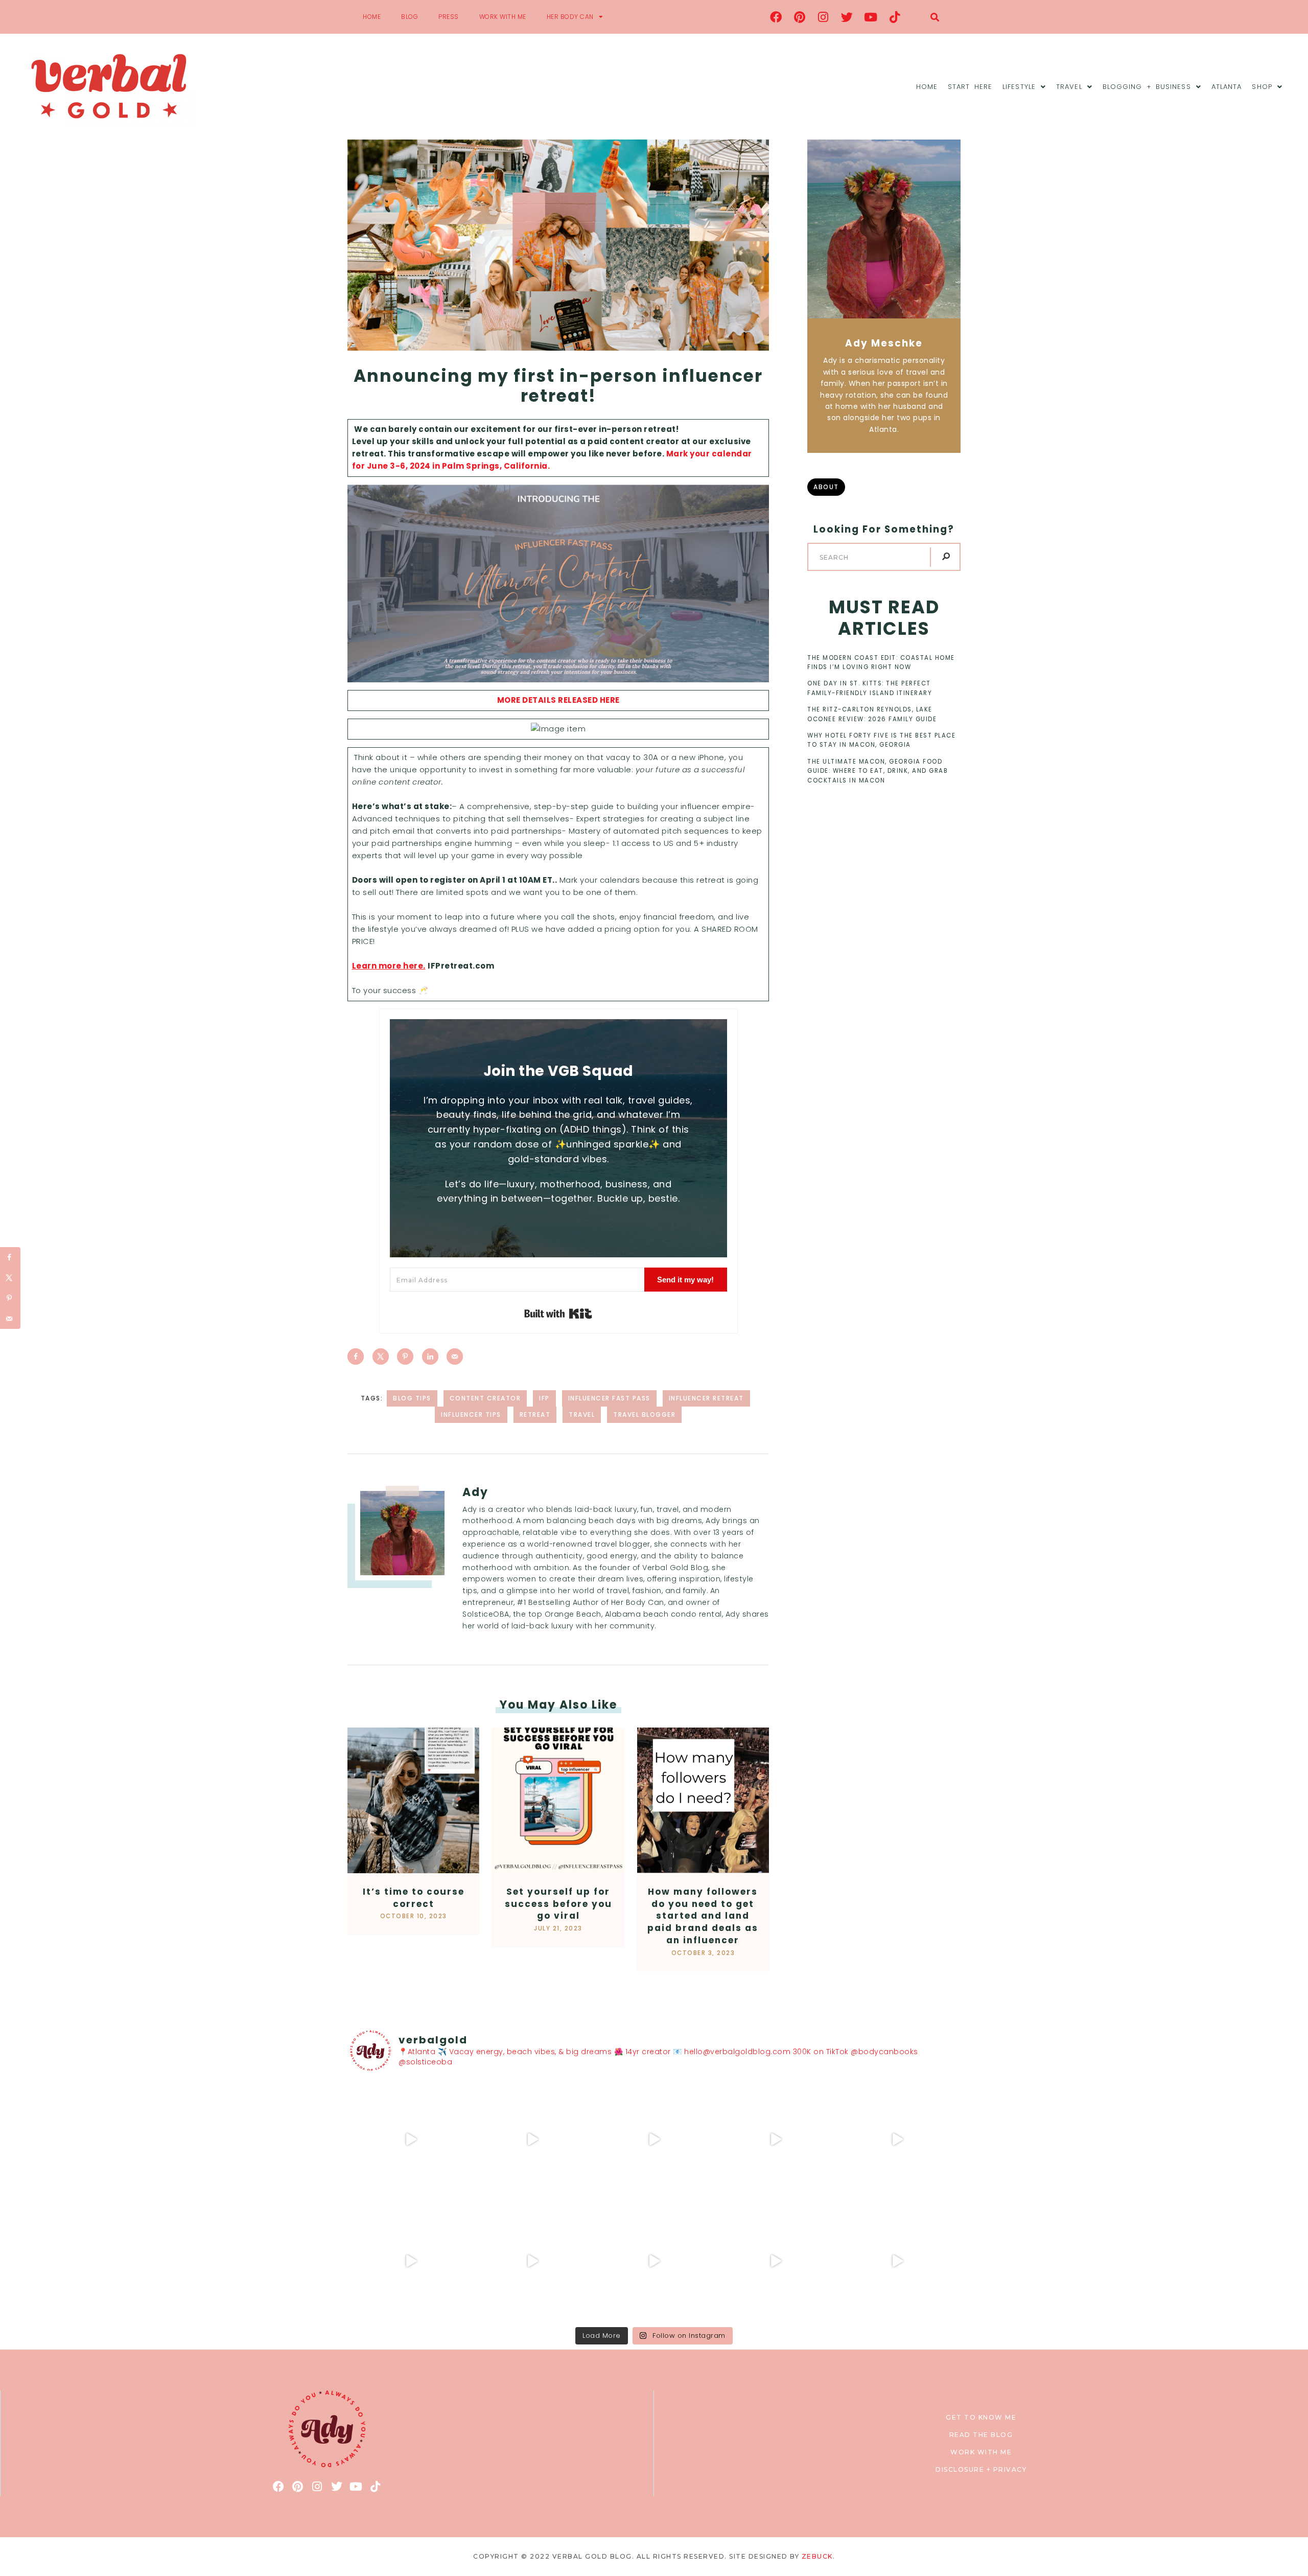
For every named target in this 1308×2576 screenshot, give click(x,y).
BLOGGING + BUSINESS (1147, 87)
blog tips (412, 1398)
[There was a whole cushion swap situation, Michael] (411, 2140)
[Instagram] (824, 17)
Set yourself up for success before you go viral (558, 1904)
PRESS (449, 17)
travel (582, 1414)
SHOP (1262, 87)
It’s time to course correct (414, 1898)
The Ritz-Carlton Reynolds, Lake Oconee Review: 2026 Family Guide (872, 714)
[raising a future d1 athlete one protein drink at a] (532, 2261)
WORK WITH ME (503, 17)
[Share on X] (381, 1356)
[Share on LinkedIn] (430, 1356)
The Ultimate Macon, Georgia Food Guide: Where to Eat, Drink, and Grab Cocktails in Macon (878, 771)
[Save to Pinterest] (405, 1356)
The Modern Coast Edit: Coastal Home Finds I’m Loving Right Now (881, 662)
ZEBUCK (817, 2556)
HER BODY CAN (570, 17)
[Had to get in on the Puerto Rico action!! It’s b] (654, 2140)
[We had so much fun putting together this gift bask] (897, 2140)
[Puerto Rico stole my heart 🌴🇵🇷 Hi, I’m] (776, 2140)
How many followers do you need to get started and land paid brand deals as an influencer (703, 1916)
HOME (372, 17)
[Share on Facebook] (356, 1356)
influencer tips (471, 1414)
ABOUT (826, 487)
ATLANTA (1227, 87)
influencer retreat (706, 1398)
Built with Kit (558, 1314)
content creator (485, 1398)
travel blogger (644, 1414)
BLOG (410, 17)
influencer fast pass (609, 1398)
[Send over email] (455, 1356)
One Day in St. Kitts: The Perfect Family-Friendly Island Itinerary (870, 688)
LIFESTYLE (1019, 87)
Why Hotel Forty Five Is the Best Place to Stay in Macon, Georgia (881, 740)
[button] (935, 17)
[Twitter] (847, 17)
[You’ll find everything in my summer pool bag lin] (532, 2140)
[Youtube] (871, 17)
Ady (475, 1492)
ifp (544, 1398)
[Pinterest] (800, 17)
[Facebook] (776, 17)
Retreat (535, 1414)
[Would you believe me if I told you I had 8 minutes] (776, 2261)
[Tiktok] (895, 17)
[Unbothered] (411, 2261)
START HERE (970, 87)
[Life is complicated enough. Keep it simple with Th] (897, 2261)
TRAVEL (1069, 87)
